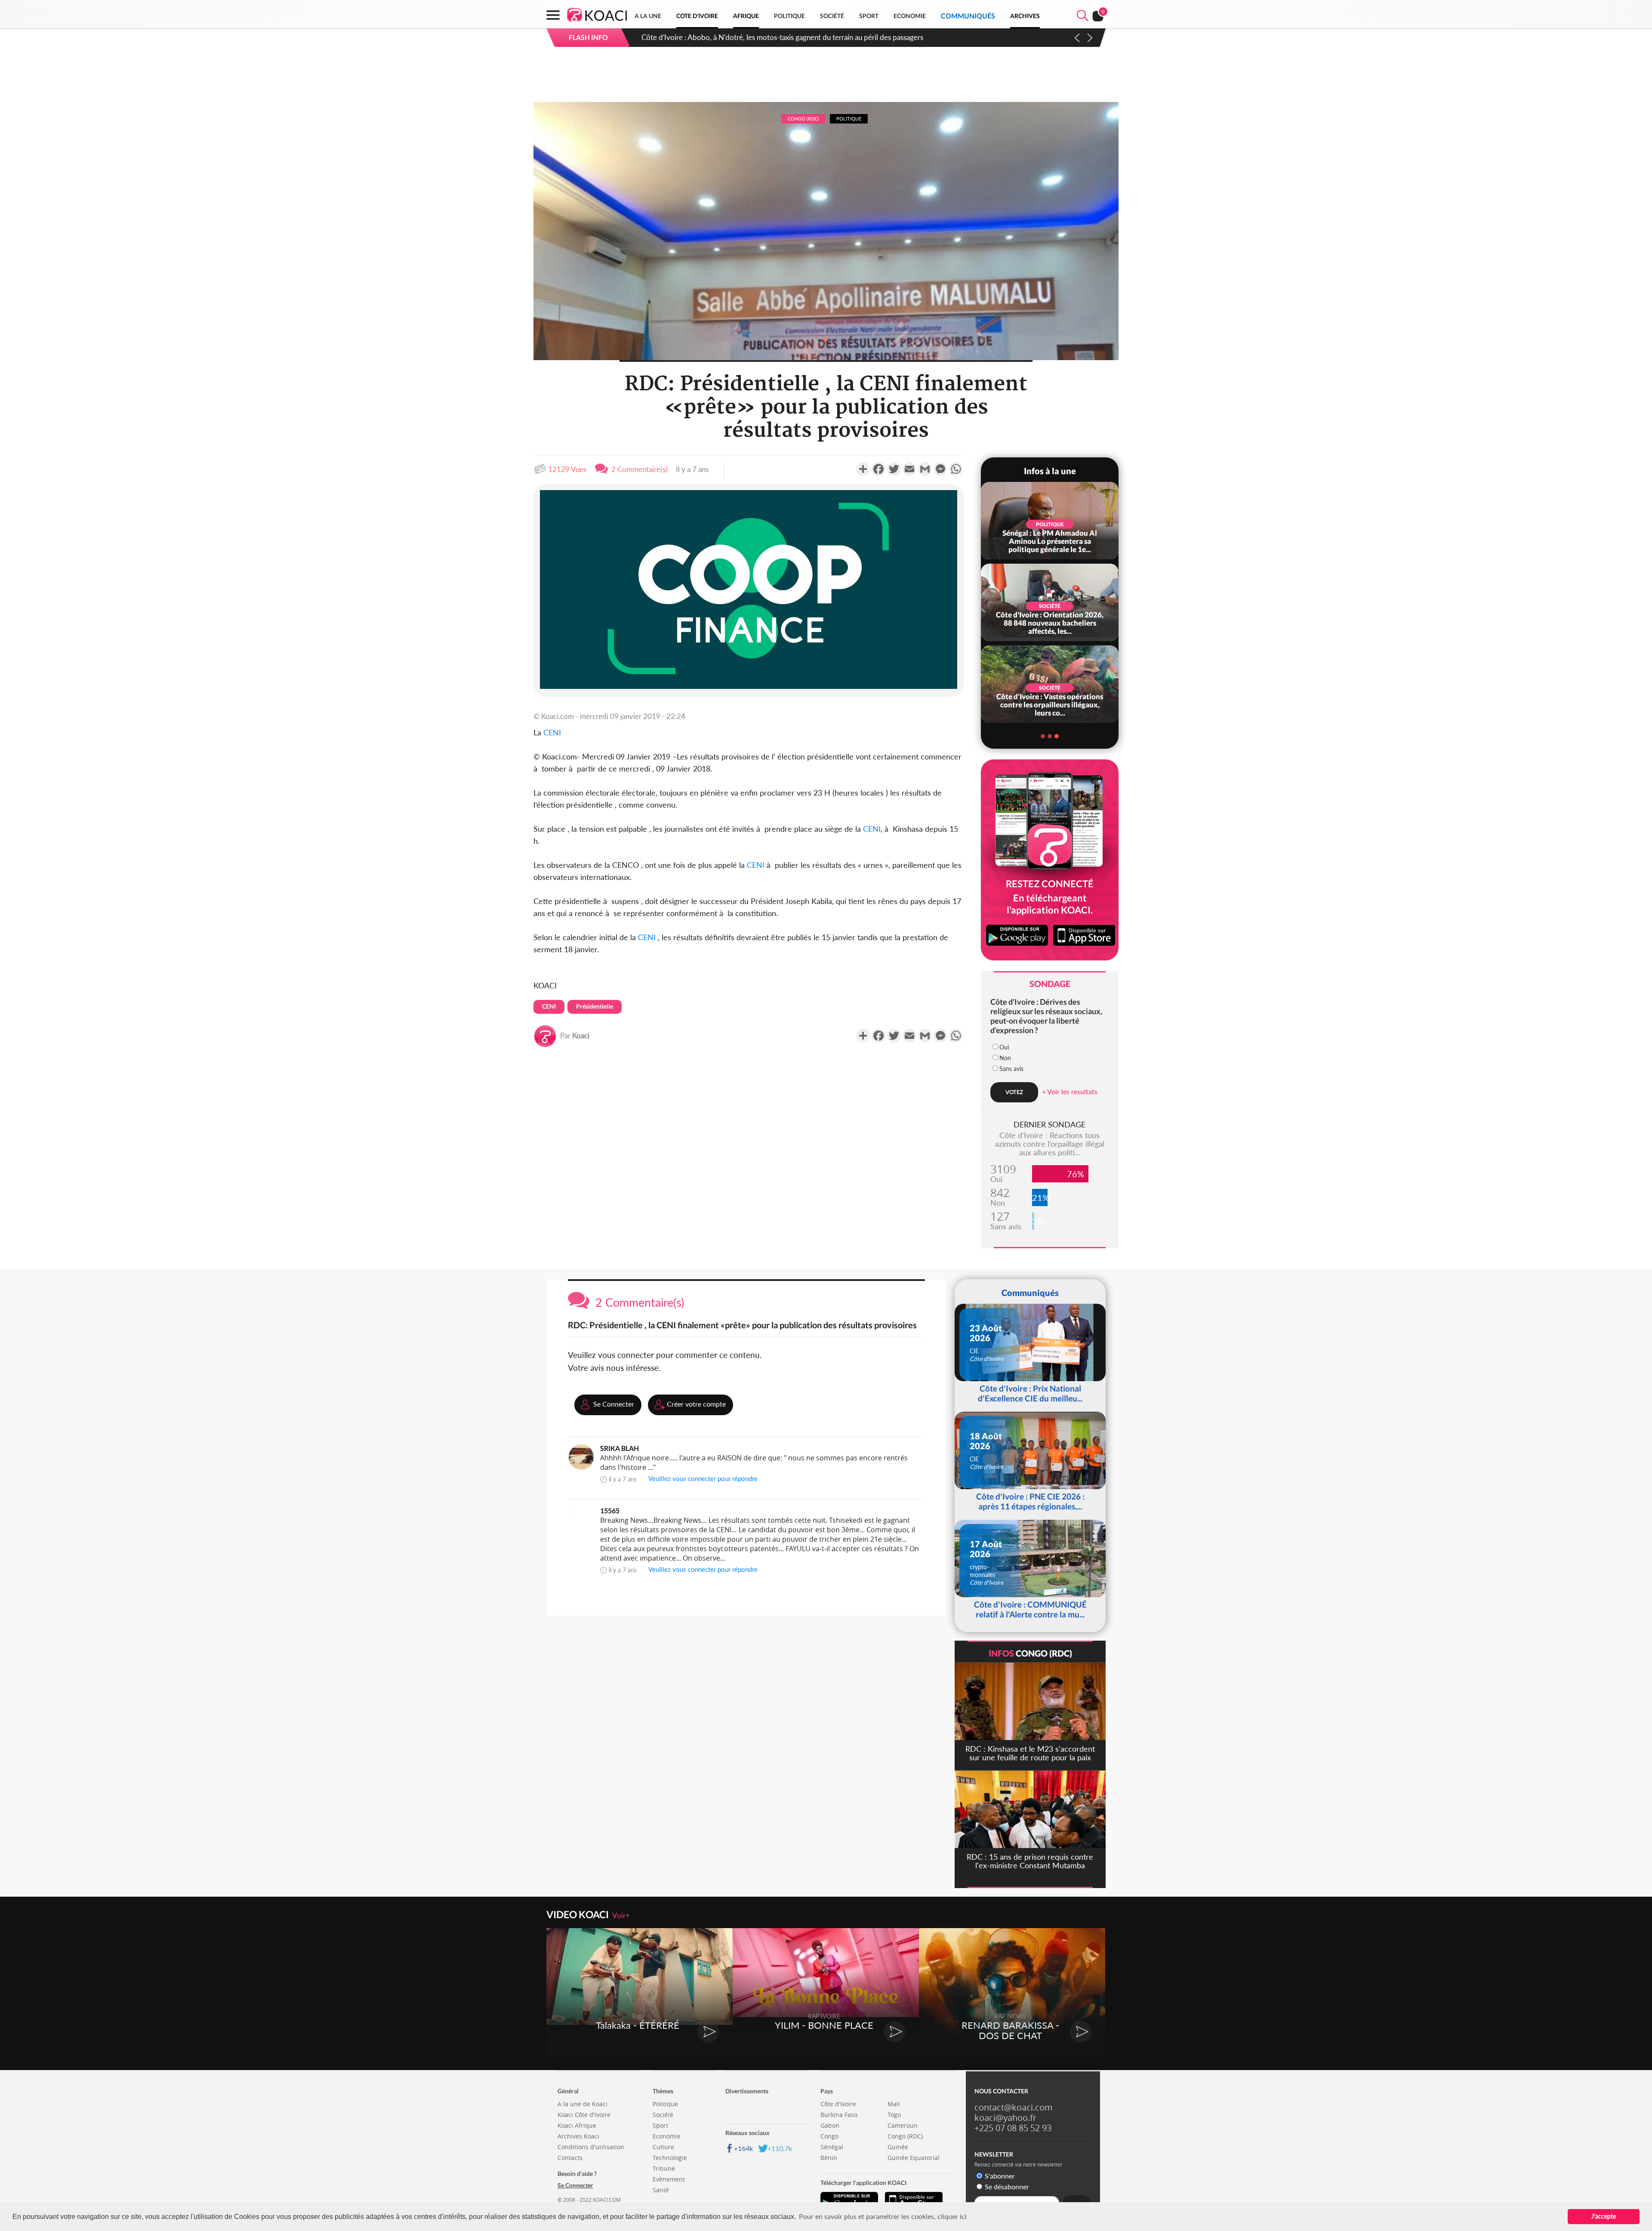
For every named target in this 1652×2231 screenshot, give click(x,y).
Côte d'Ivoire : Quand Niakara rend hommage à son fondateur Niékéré (752, 37)
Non (1005, 1058)
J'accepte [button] (1604, 2216)
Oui (1004, 1047)
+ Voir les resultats (1070, 1091)
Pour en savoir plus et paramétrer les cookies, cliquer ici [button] (883, 2216)
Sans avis (1011, 1069)
